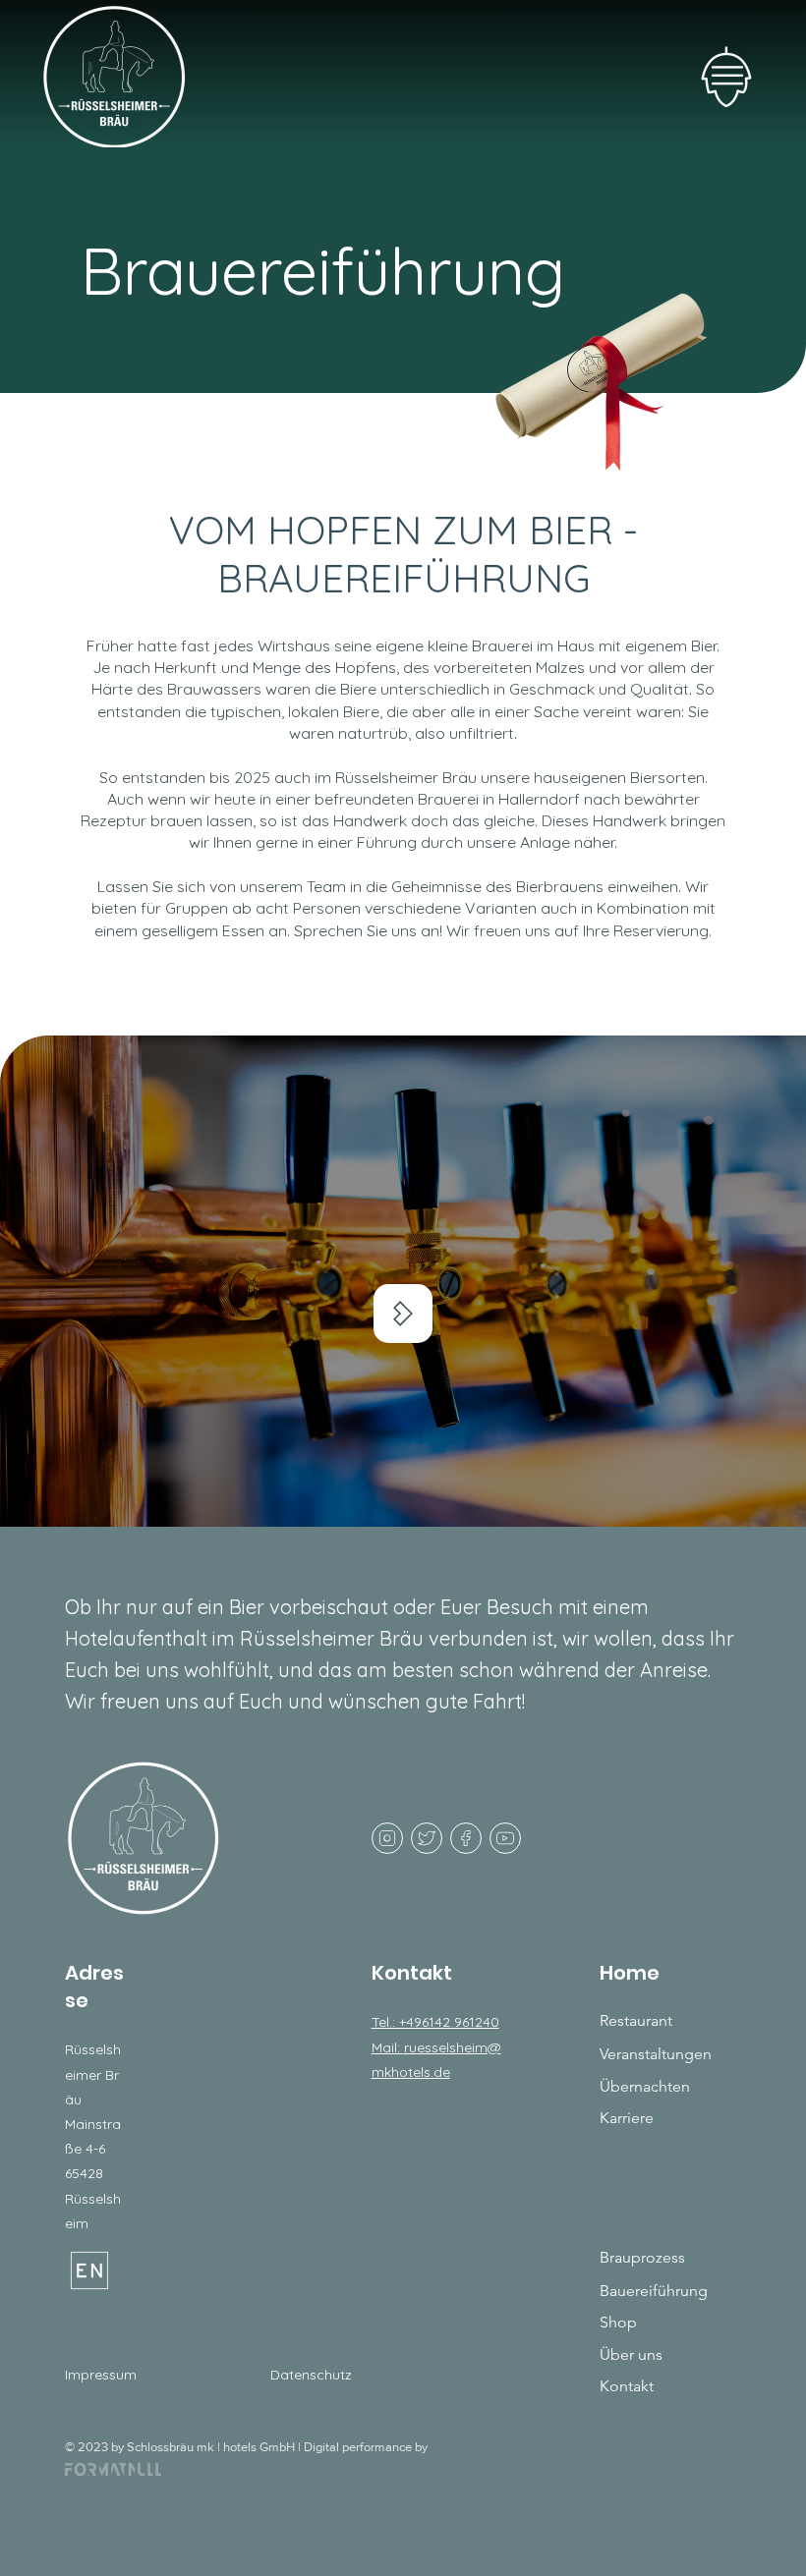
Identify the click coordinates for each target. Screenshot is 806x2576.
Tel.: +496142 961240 (435, 2022)
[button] (726, 78)
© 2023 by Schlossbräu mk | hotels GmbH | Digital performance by (246, 2447)
